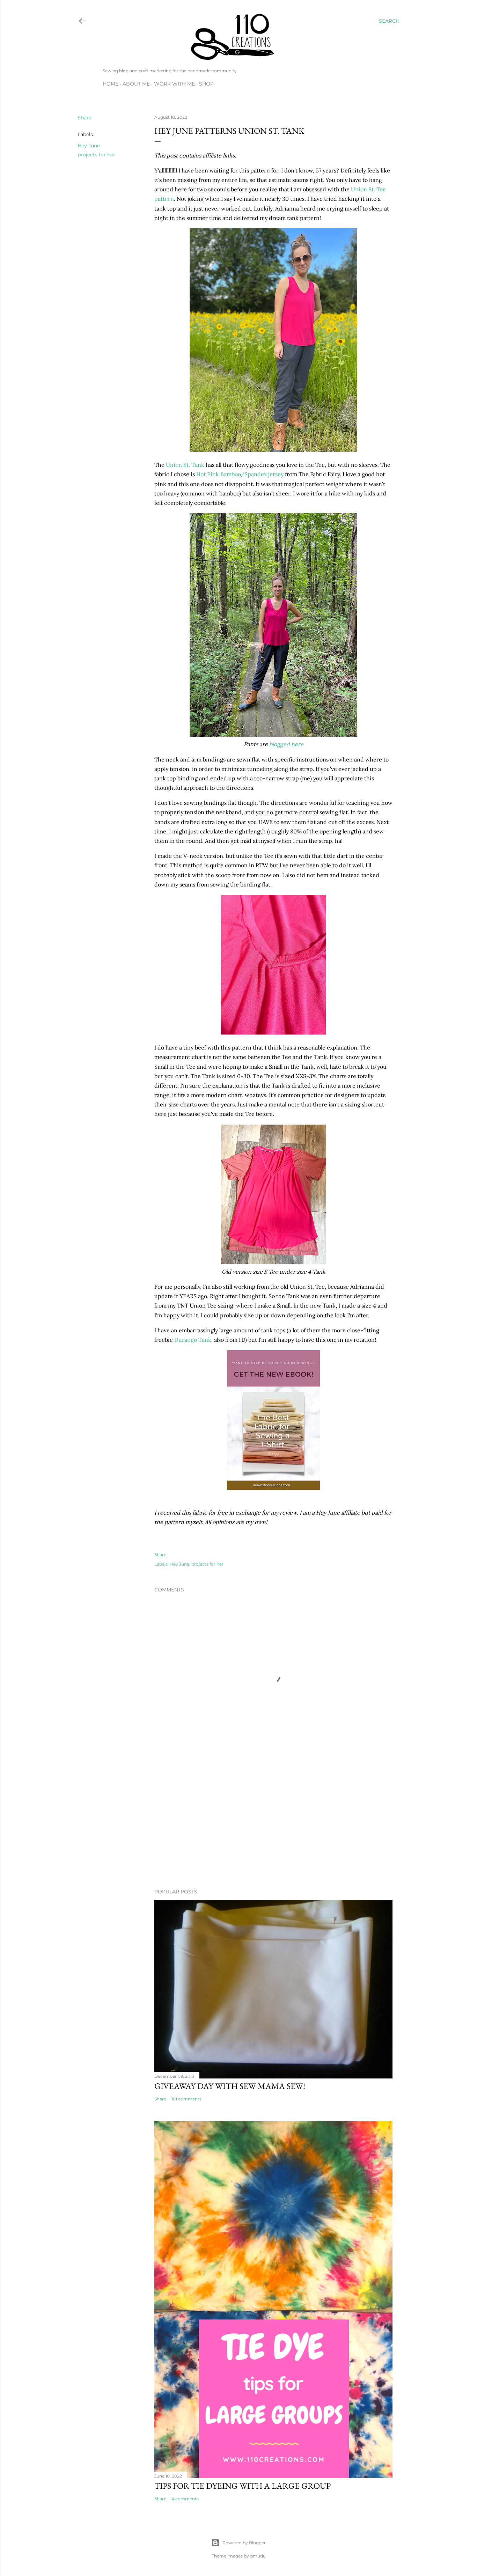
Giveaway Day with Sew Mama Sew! (230, 2086)
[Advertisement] (273, 1822)
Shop (206, 84)
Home (111, 84)
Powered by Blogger (244, 2543)
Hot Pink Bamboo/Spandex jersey (240, 474)
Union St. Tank (185, 465)
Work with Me (174, 84)
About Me (136, 84)
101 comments (186, 2099)
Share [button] (85, 118)
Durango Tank (193, 1340)
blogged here (286, 744)
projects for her (96, 155)
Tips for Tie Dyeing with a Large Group (243, 2486)
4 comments (185, 2499)
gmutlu (258, 2556)
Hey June (89, 146)
